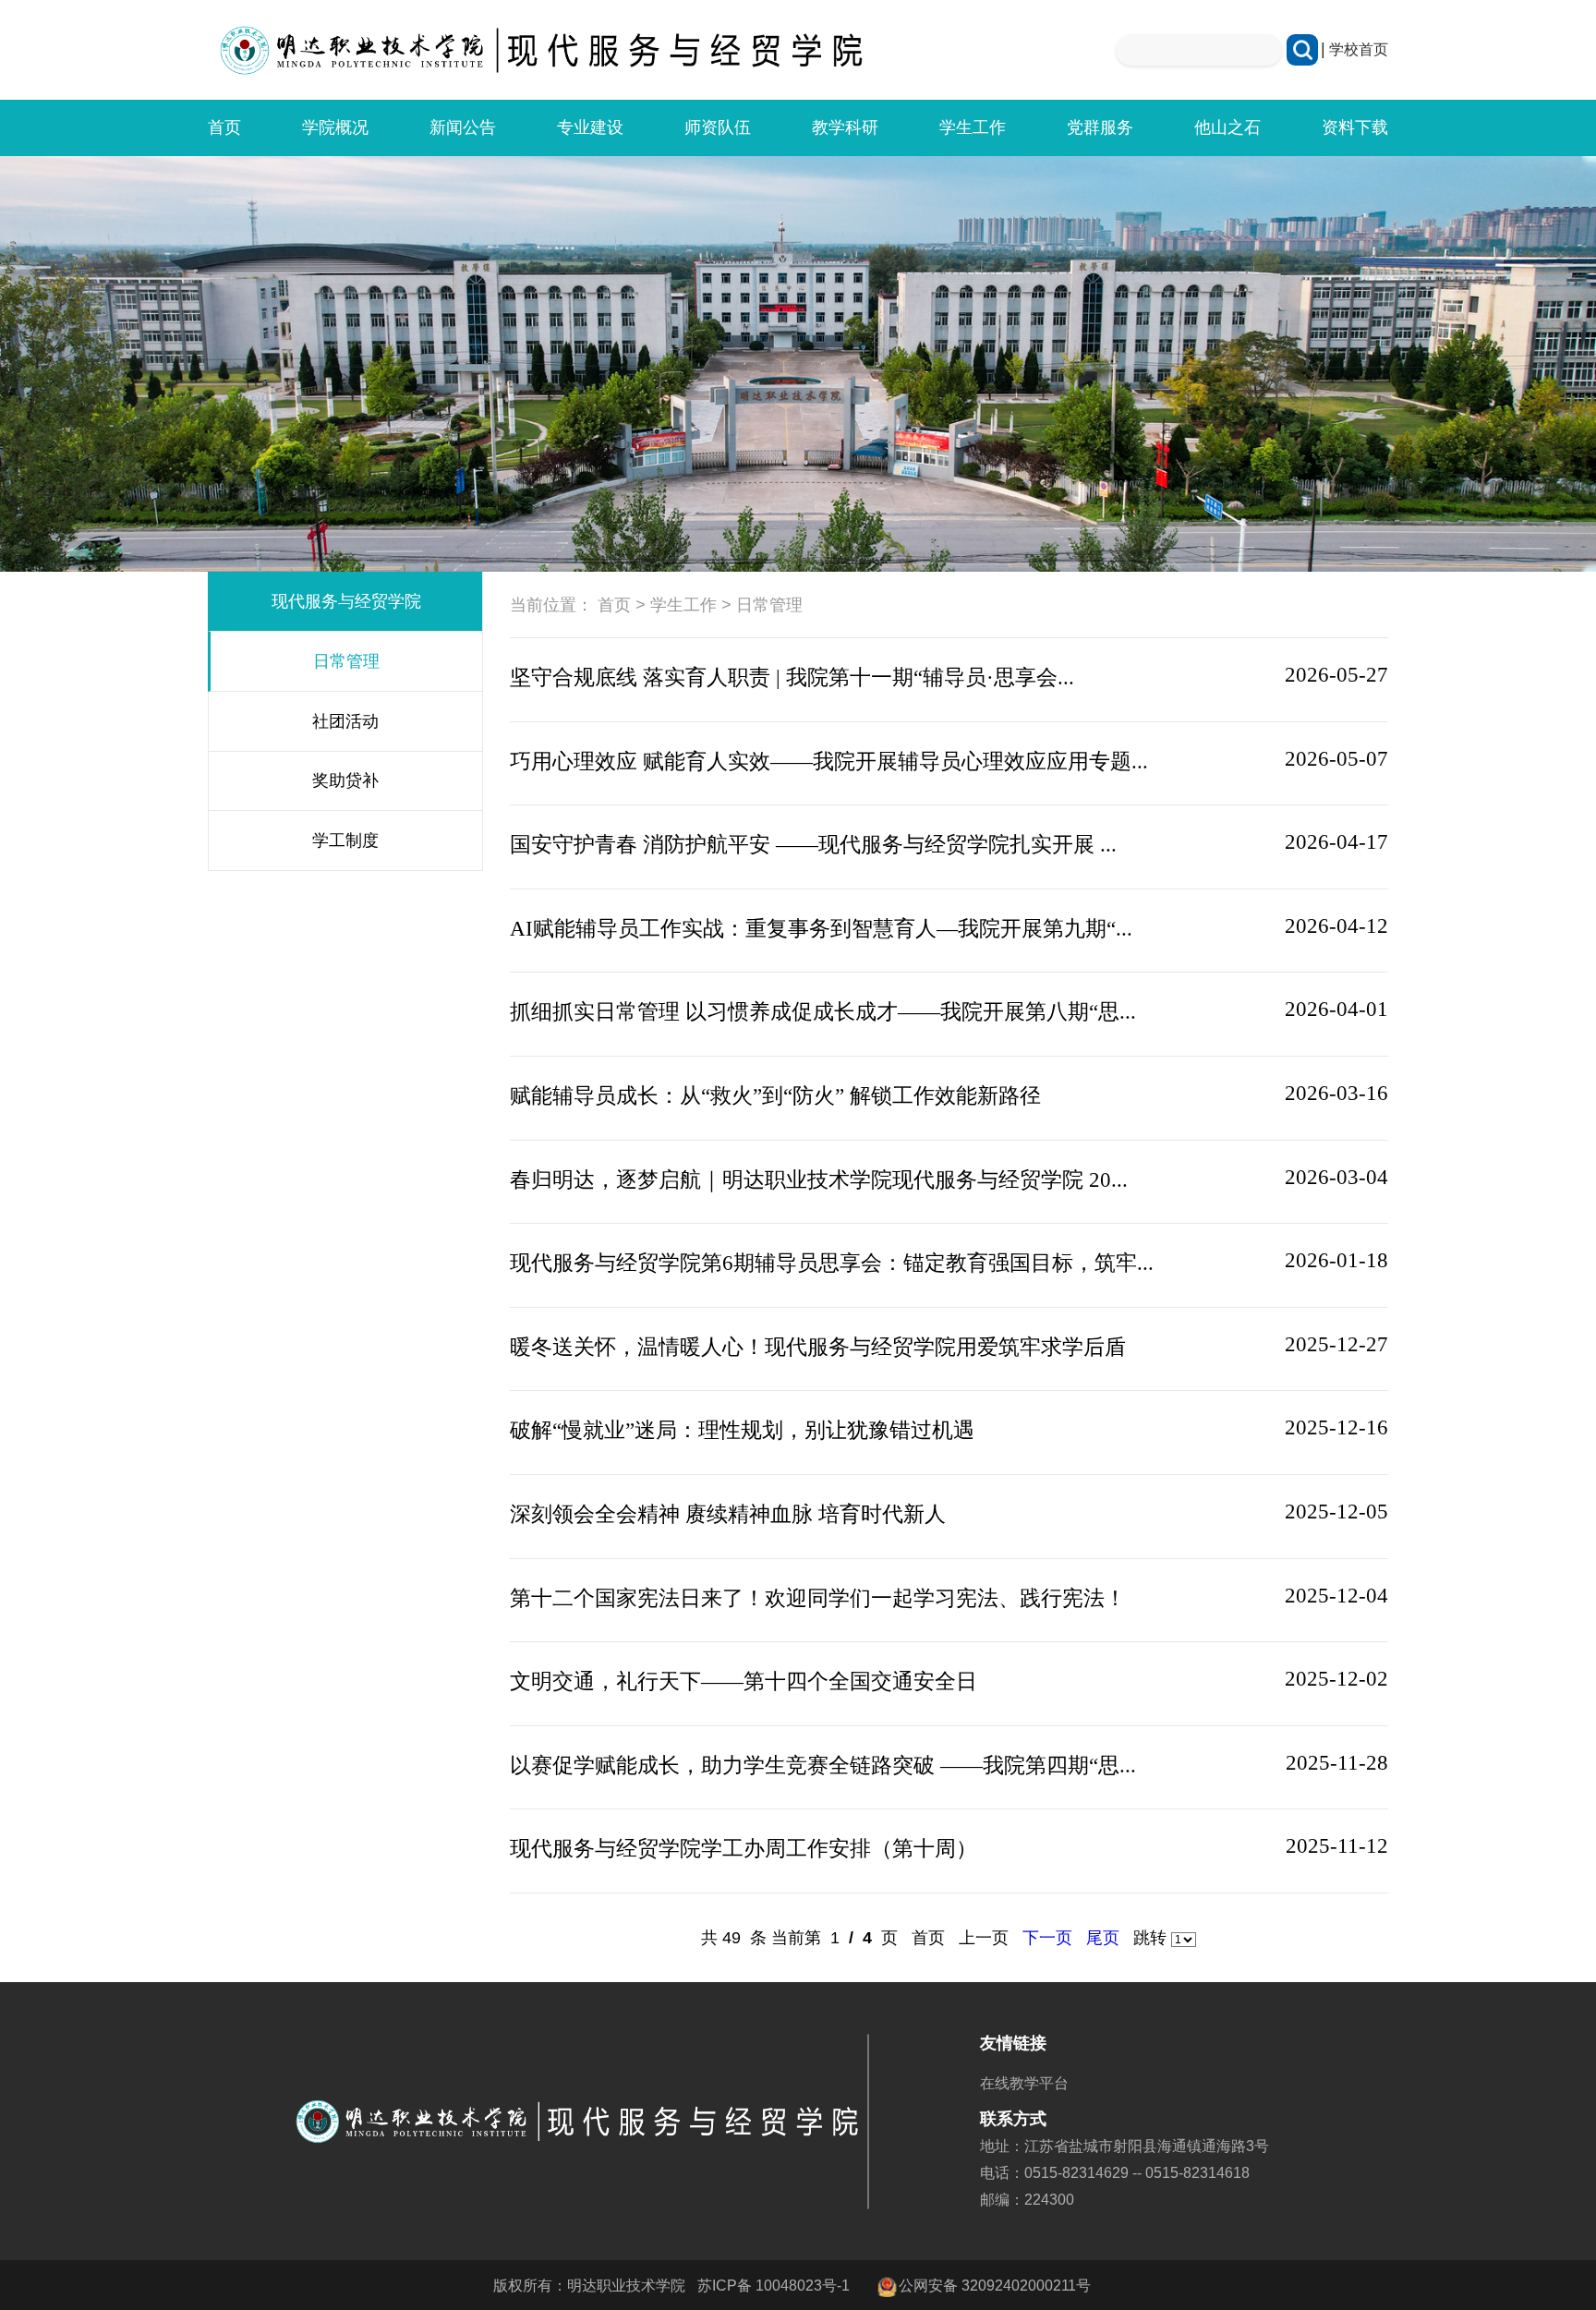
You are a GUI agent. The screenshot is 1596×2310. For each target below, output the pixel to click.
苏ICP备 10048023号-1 (774, 2285)
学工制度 (345, 841)
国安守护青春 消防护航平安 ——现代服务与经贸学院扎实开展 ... (813, 844)
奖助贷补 (345, 780)
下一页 (1047, 1938)
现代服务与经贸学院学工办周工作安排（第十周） (744, 1848)
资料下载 (1355, 127)
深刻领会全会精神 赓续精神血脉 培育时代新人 (728, 1514)
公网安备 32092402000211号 (994, 2285)
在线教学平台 (1024, 2083)
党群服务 (1100, 127)
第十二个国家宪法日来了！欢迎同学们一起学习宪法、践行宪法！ (818, 1598)
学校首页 (1359, 49)
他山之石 (1227, 127)
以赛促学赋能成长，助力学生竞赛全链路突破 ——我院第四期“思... (823, 1765)
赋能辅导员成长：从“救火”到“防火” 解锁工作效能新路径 (775, 1095)
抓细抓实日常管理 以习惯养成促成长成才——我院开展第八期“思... (823, 1011)
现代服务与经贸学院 (346, 601)
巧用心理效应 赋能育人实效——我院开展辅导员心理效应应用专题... (829, 761)
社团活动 (345, 721)
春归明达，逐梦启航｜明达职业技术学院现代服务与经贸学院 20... (819, 1179)
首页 (224, 127)
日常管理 (346, 661)
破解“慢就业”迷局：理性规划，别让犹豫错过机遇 (742, 1430)
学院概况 (335, 127)
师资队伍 (718, 127)
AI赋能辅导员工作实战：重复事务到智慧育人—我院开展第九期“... (821, 928)
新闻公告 (463, 127)
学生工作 (973, 127)
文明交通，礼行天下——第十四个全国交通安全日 (744, 1681)
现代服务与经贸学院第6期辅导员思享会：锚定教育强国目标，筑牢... (832, 1263)
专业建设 (590, 127)
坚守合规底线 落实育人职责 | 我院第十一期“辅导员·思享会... (792, 677)
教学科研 (845, 127)
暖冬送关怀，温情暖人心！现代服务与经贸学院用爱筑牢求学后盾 (818, 1347)
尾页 (1103, 1938)
